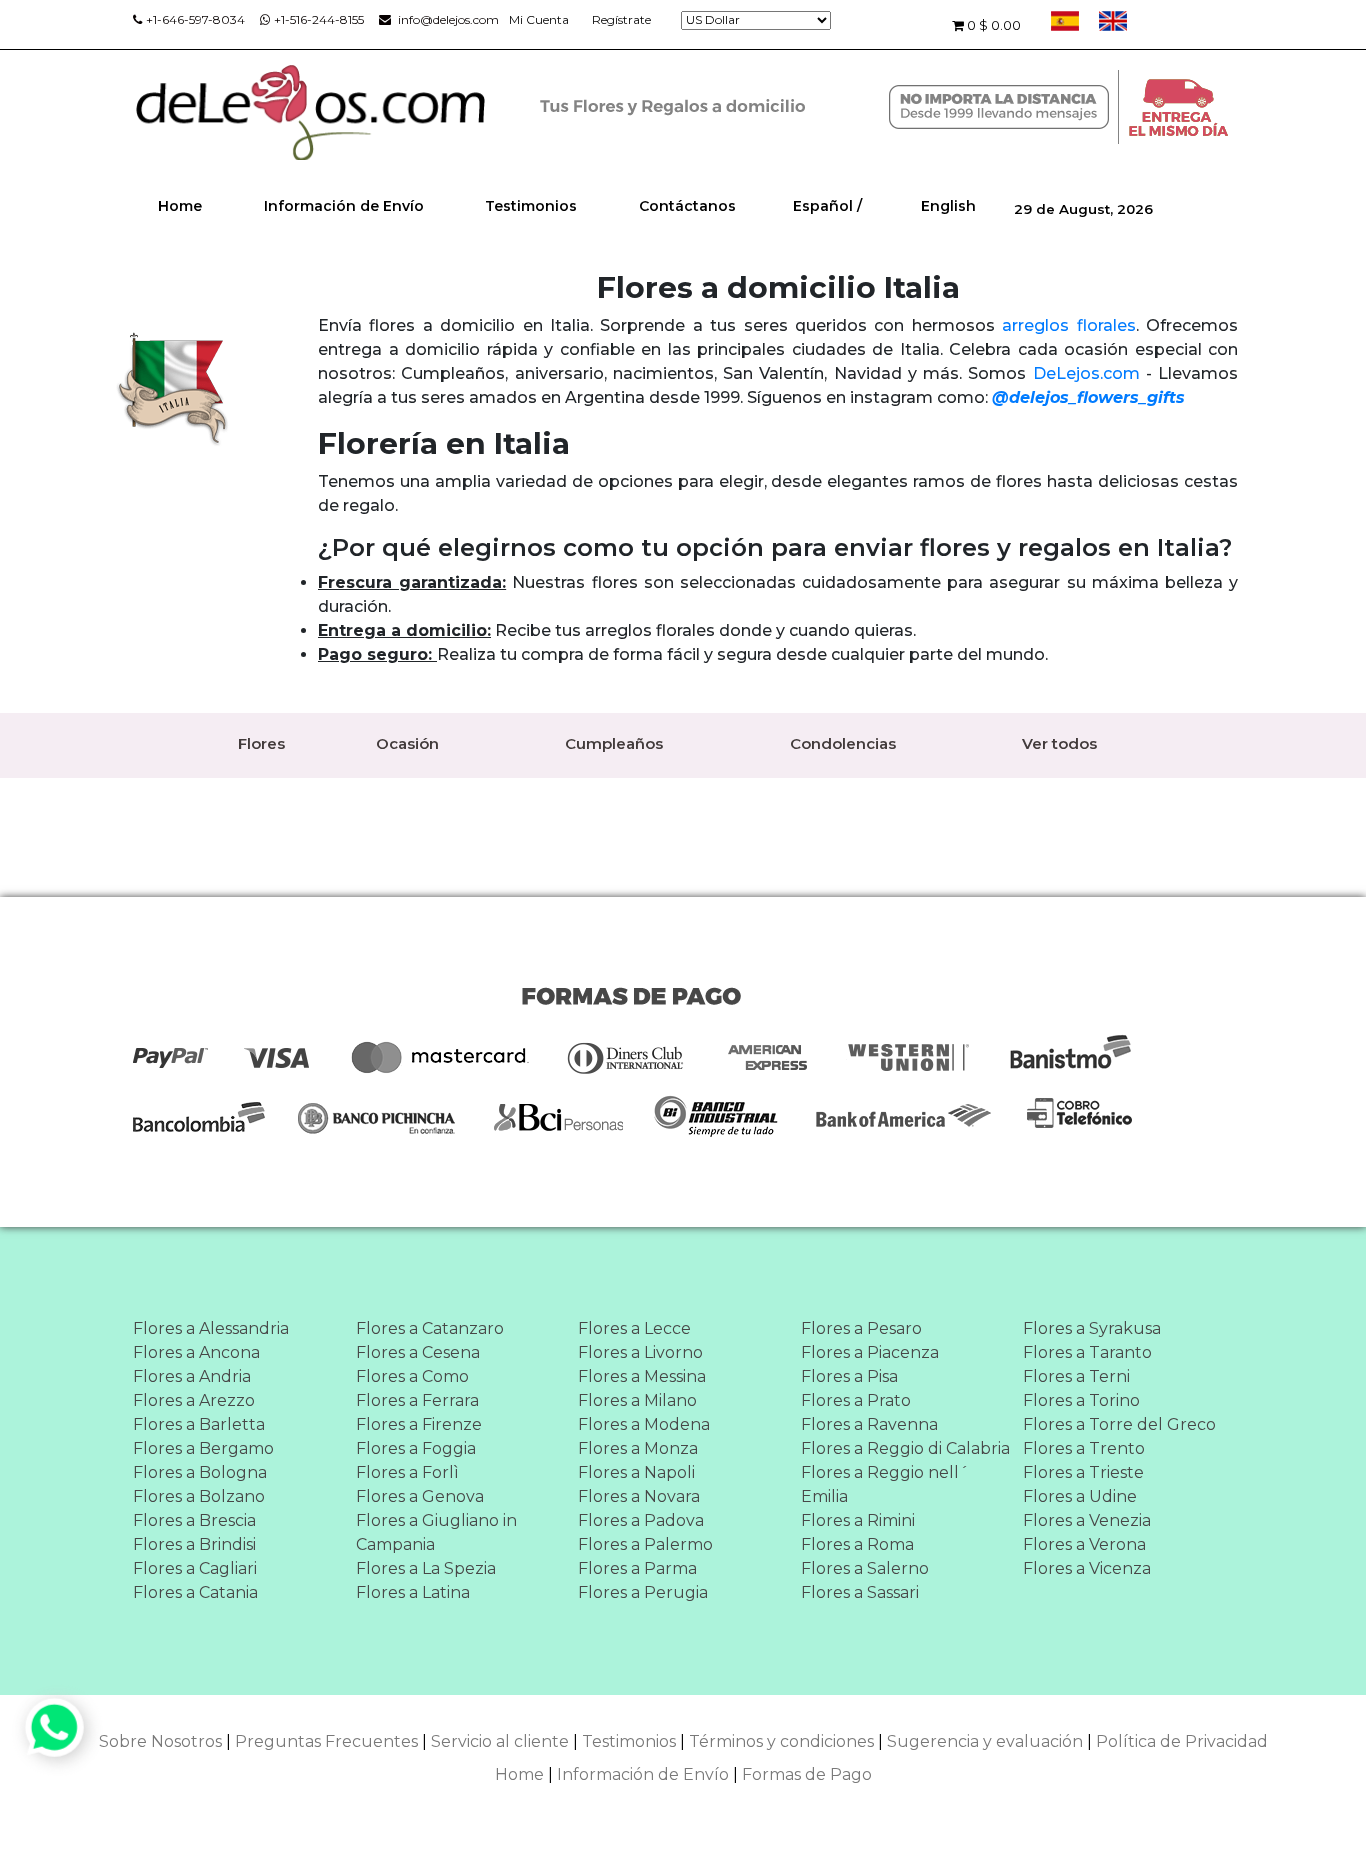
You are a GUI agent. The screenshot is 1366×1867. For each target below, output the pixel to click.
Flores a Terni (1076, 1376)
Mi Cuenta (539, 19)
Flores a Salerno (865, 1568)
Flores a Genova (420, 1496)
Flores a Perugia (643, 1592)
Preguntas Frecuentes (326, 1741)
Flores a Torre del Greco (1119, 1424)
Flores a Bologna (200, 1472)
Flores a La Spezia (426, 1568)
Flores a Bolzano (199, 1496)
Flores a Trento (1084, 1448)
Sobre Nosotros (160, 1741)
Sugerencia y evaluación (985, 1741)
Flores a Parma (637, 1568)
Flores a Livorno (640, 1352)
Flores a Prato (856, 1400)
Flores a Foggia (416, 1448)
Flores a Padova (641, 1520)
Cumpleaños (614, 743)
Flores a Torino (1081, 1400)
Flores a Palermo (645, 1544)
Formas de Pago (807, 1774)
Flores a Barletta (199, 1424)
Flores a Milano (637, 1400)
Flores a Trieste (1083, 1472)
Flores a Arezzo (194, 1400)
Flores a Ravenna (869, 1424)
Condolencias (843, 743)
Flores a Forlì (407, 1472)
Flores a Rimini (858, 1520)
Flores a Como (412, 1376)
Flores (261, 743)
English (948, 206)
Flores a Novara (639, 1496)
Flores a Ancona (196, 1352)
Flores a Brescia (194, 1520)
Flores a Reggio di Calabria (905, 1448)
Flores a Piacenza (870, 1352)
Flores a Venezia (1087, 1520)
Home (180, 206)
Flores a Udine (1080, 1496)
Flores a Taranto (1087, 1352)
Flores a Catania (195, 1592)
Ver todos (1059, 743)
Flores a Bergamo (203, 1448)
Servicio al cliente (500, 1741)
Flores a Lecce (634, 1328)
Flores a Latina (413, 1592)
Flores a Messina (642, 1376)
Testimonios (531, 206)
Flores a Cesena (418, 1352)
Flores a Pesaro (861, 1328)
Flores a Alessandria (211, 1328)
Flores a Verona (1084, 1544)
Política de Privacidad (1182, 1741)
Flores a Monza (638, 1448)
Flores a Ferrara (417, 1400)
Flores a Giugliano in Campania (436, 1532)
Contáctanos (687, 206)
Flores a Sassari (860, 1592)
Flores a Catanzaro (430, 1328)
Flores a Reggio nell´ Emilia (885, 1484)
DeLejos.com (1086, 373)
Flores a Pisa (849, 1376)
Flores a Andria (192, 1376)
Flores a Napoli (636, 1472)
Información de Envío (344, 206)
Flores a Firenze (419, 1424)
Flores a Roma (857, 1544)
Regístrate (621, 19)
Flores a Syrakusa (1092, 1328)
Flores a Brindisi (194, 1544)
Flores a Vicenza (1087, 1568)
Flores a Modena (644, 1424)
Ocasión (407, 743)
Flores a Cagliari (195, 1568)
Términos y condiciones (781, 1741)
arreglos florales (1068, 325)
